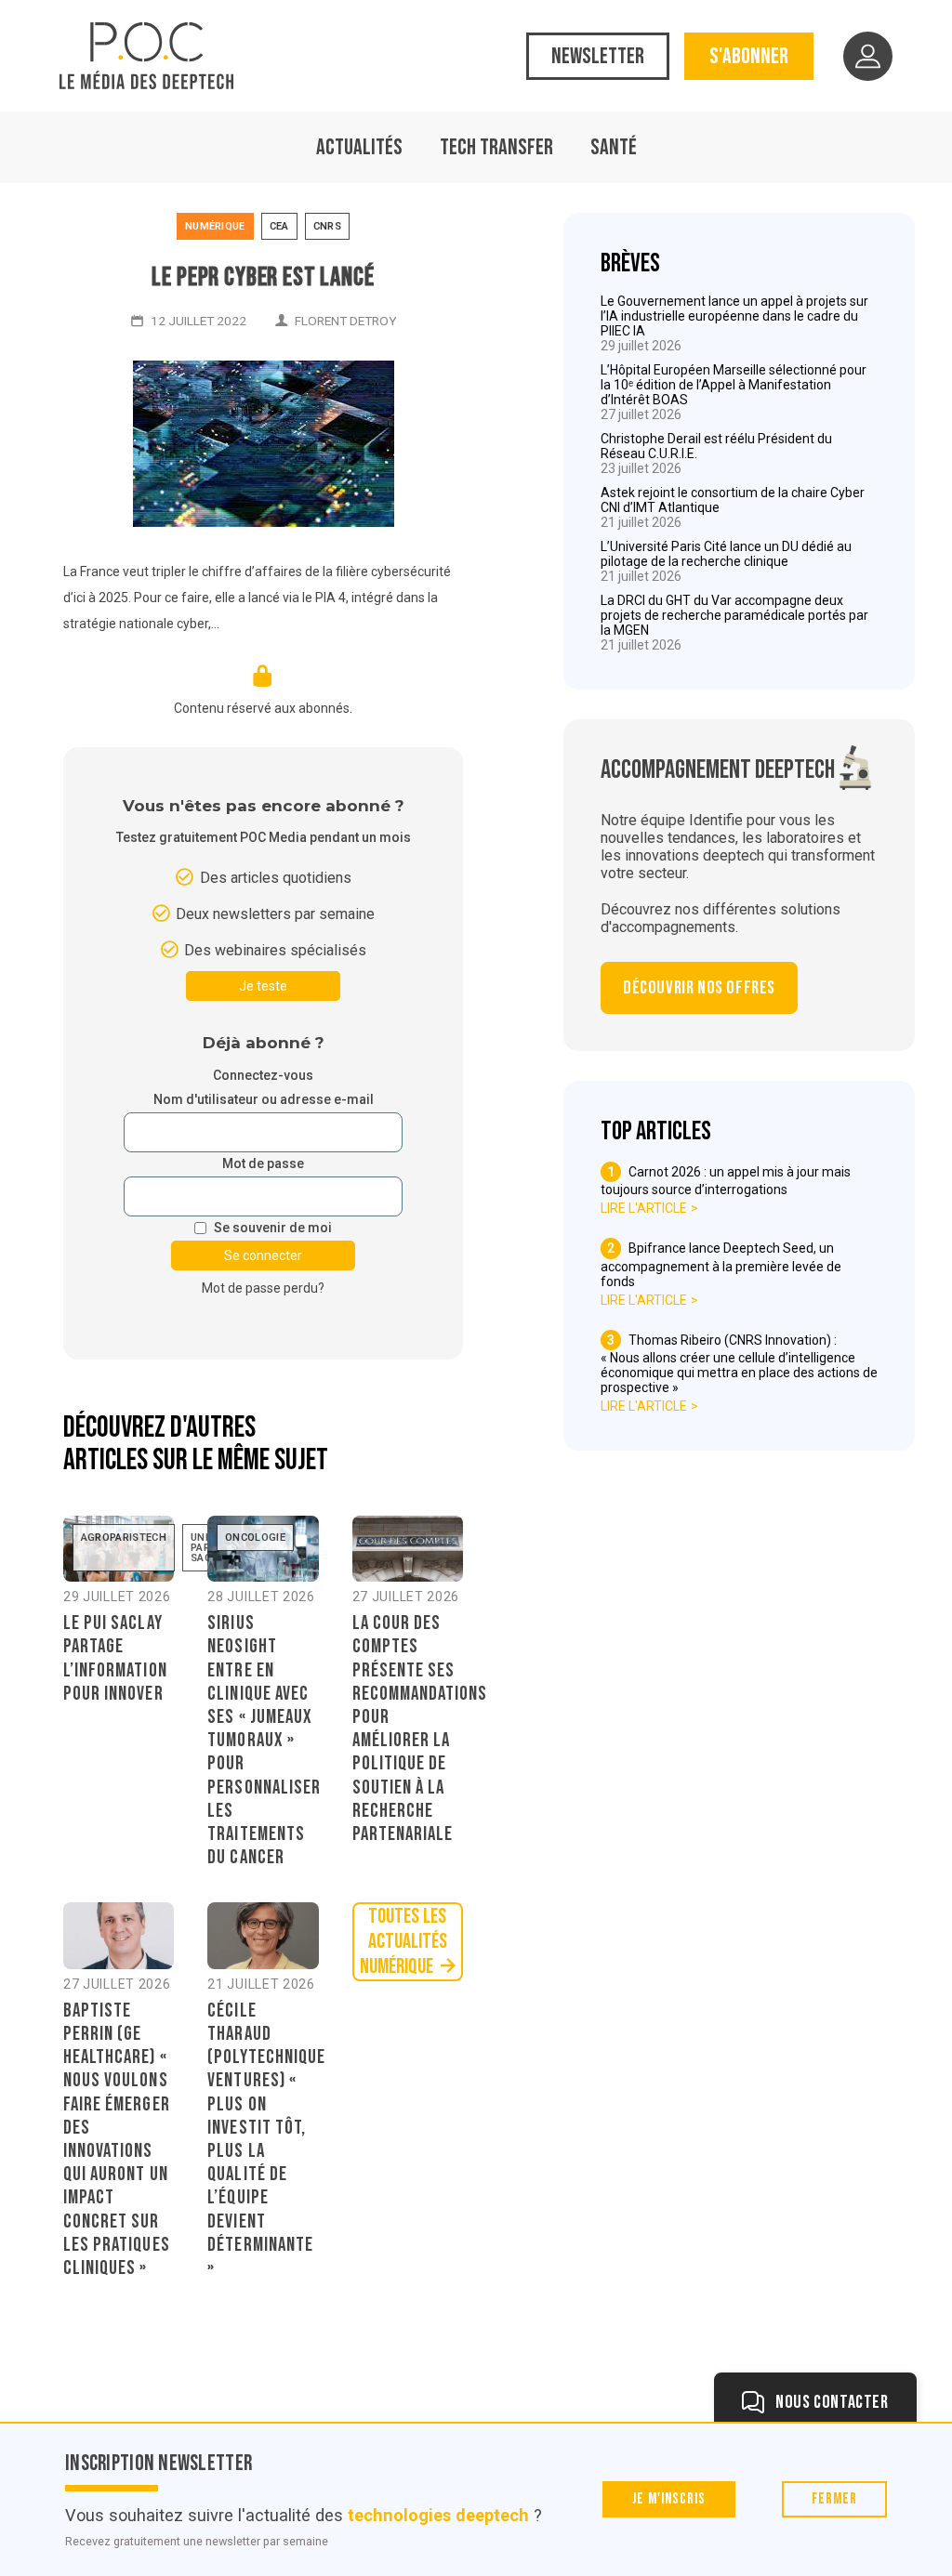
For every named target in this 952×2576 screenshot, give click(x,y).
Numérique (215, 226)
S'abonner (749, 56)
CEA (279, 226)
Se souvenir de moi (273, 1228)
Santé (614, 147)
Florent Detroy (345, 321)
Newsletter (598, 56)
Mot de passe (263, 1164)
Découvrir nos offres (699, 988)
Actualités (359, 147)
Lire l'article (644, 1208)
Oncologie (255, 1538)
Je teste (263, 986)
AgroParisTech (124, 1538)
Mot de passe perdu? (263, 1288)
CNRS (327, 226)
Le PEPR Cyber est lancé (263, 277)
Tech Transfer (496, 147)
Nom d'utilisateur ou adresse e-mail (264, 1100)
